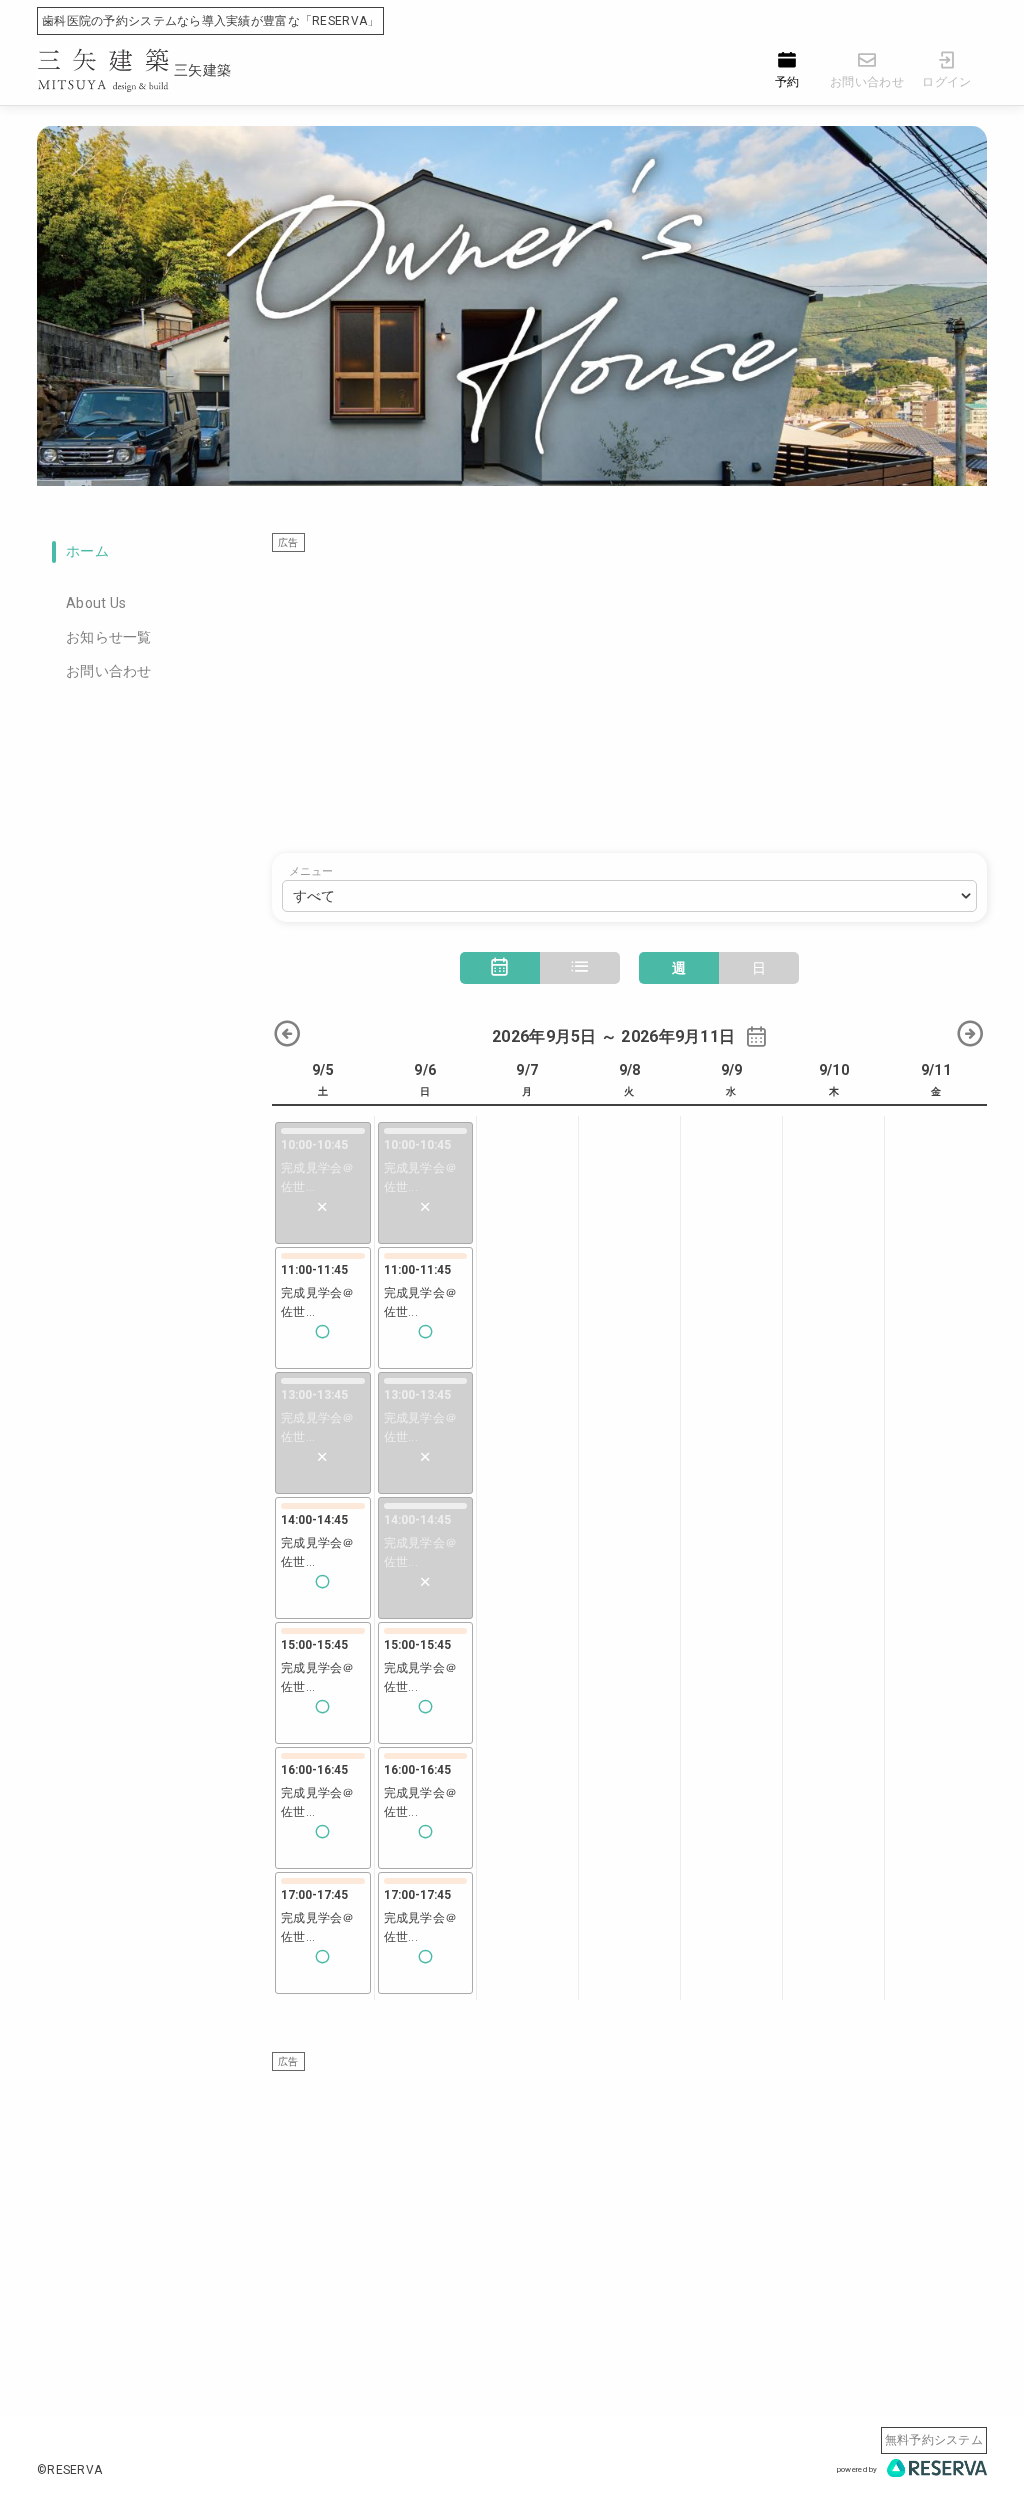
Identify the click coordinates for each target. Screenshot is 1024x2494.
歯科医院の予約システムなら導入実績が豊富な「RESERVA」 (210, 21)
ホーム (87, 551)
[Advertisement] (629, 693)
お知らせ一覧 (109, 637)
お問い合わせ (109, 671)
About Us (96, 603)
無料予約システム (934, 2440)
